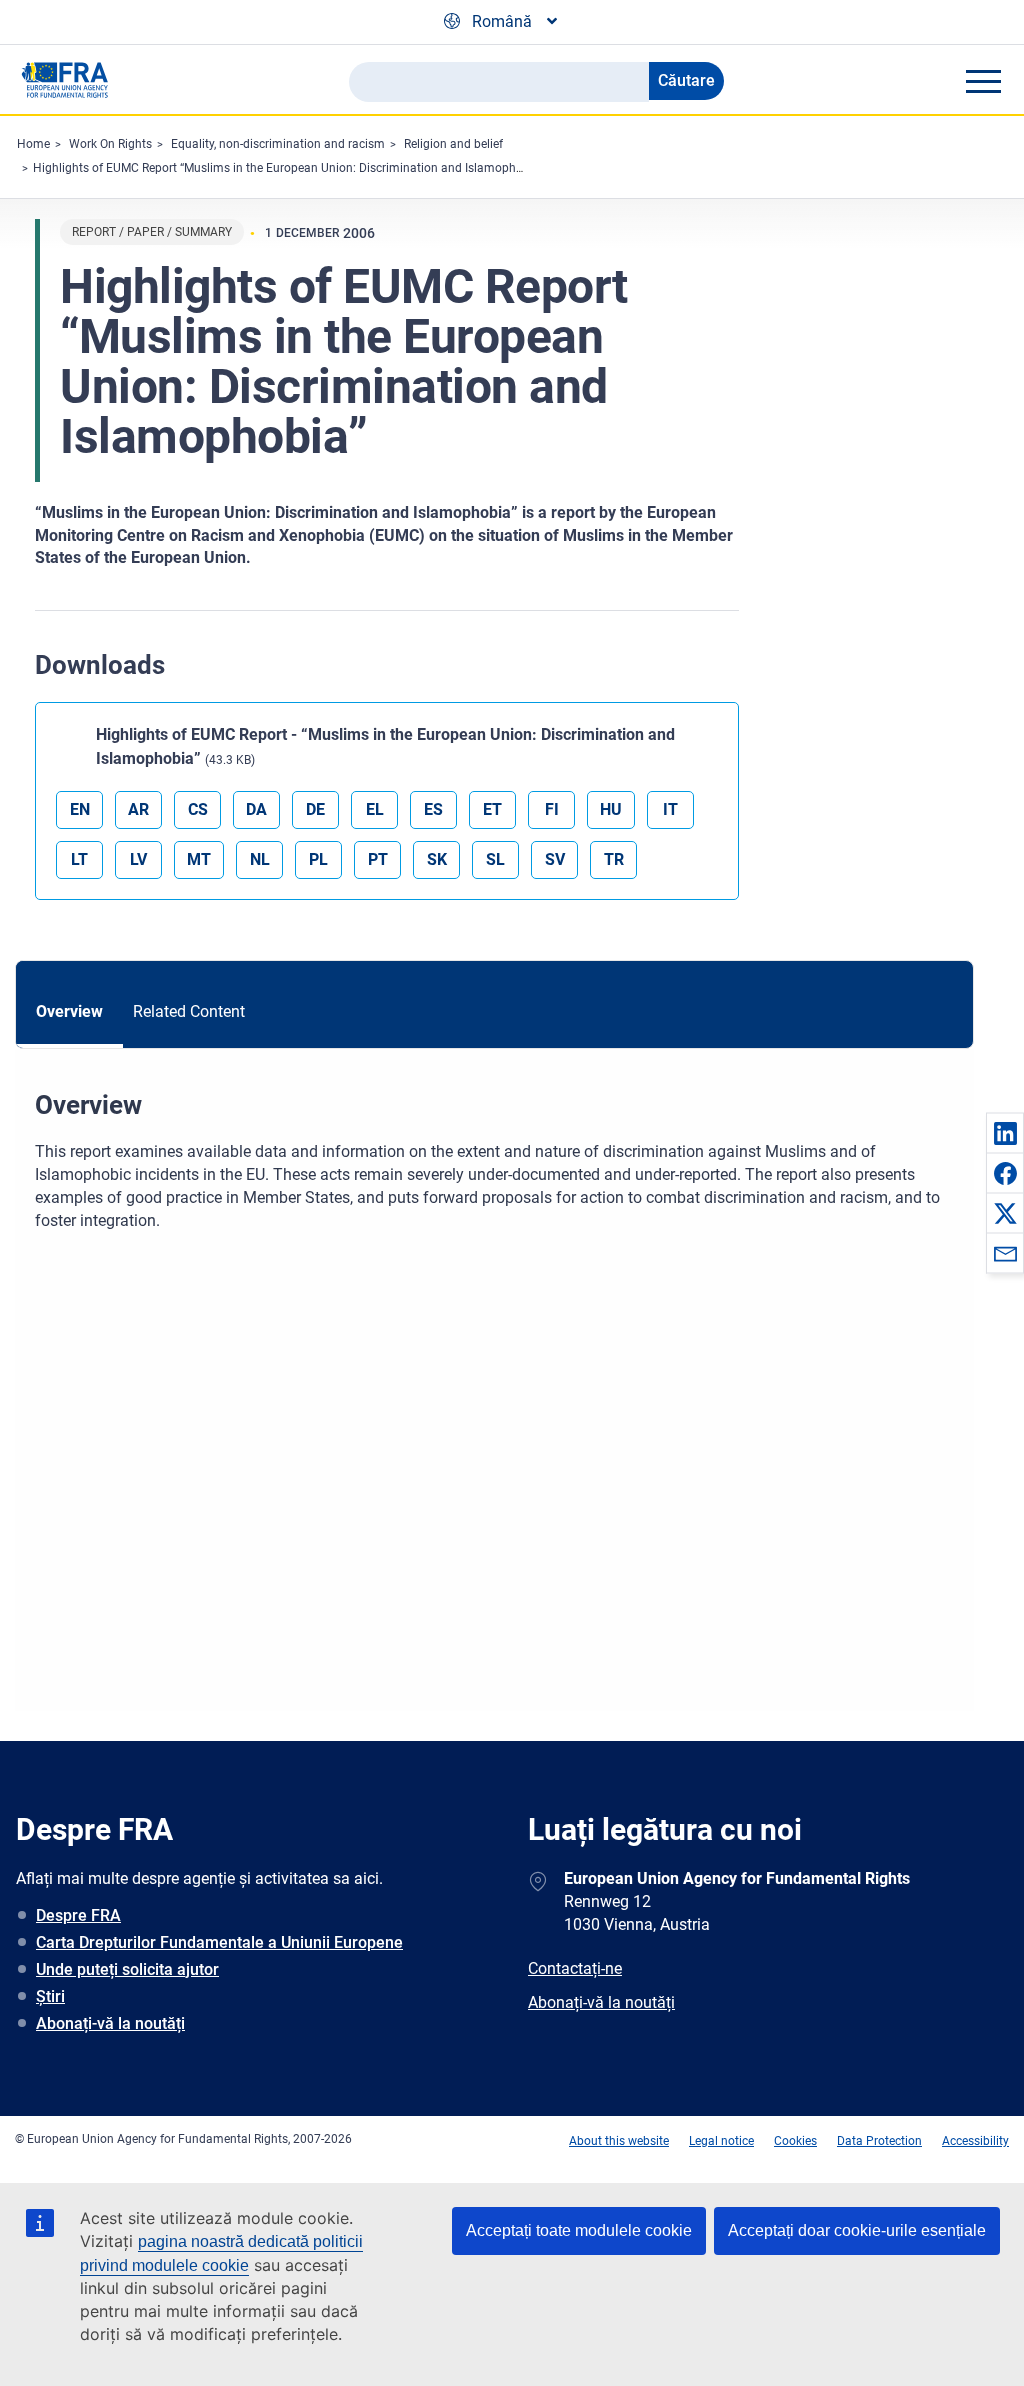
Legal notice (721, 2141)
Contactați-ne (575, 1968)
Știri (50, 1996)
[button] (1005, 1133)
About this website (619, 2141)
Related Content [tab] (189, 1011)
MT (199, 859)
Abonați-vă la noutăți (110, 2023)
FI (552, 809)
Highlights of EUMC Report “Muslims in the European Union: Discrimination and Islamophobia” (288, 168)
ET (492, 809)
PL (318, 859)
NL (260, 859)
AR (138, 809)
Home (33, 144)
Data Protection (879, 2141)
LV (138, 859)
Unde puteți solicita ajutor (127, 1969)
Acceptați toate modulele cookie (579, 2230)
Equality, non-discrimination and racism (278, 144)
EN (80, 809)
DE (315, 809)
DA (256, 809)
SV (555, 859)
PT (378, 859)
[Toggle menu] (983, 81)
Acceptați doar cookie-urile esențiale (857, 2230)
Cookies (795, 2141)
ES (433, 809)
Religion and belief (453, 144)
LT (79, 859)
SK (437, 859)
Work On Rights (110, 144)
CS (198, 809)
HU (611, 809)
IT (670, 809)
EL (375, 809)
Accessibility (975, 2141)
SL (495, 859)
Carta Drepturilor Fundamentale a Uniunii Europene (219, 1942)
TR (614, 859)
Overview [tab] (69, 1011)
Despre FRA (78, 1915)
